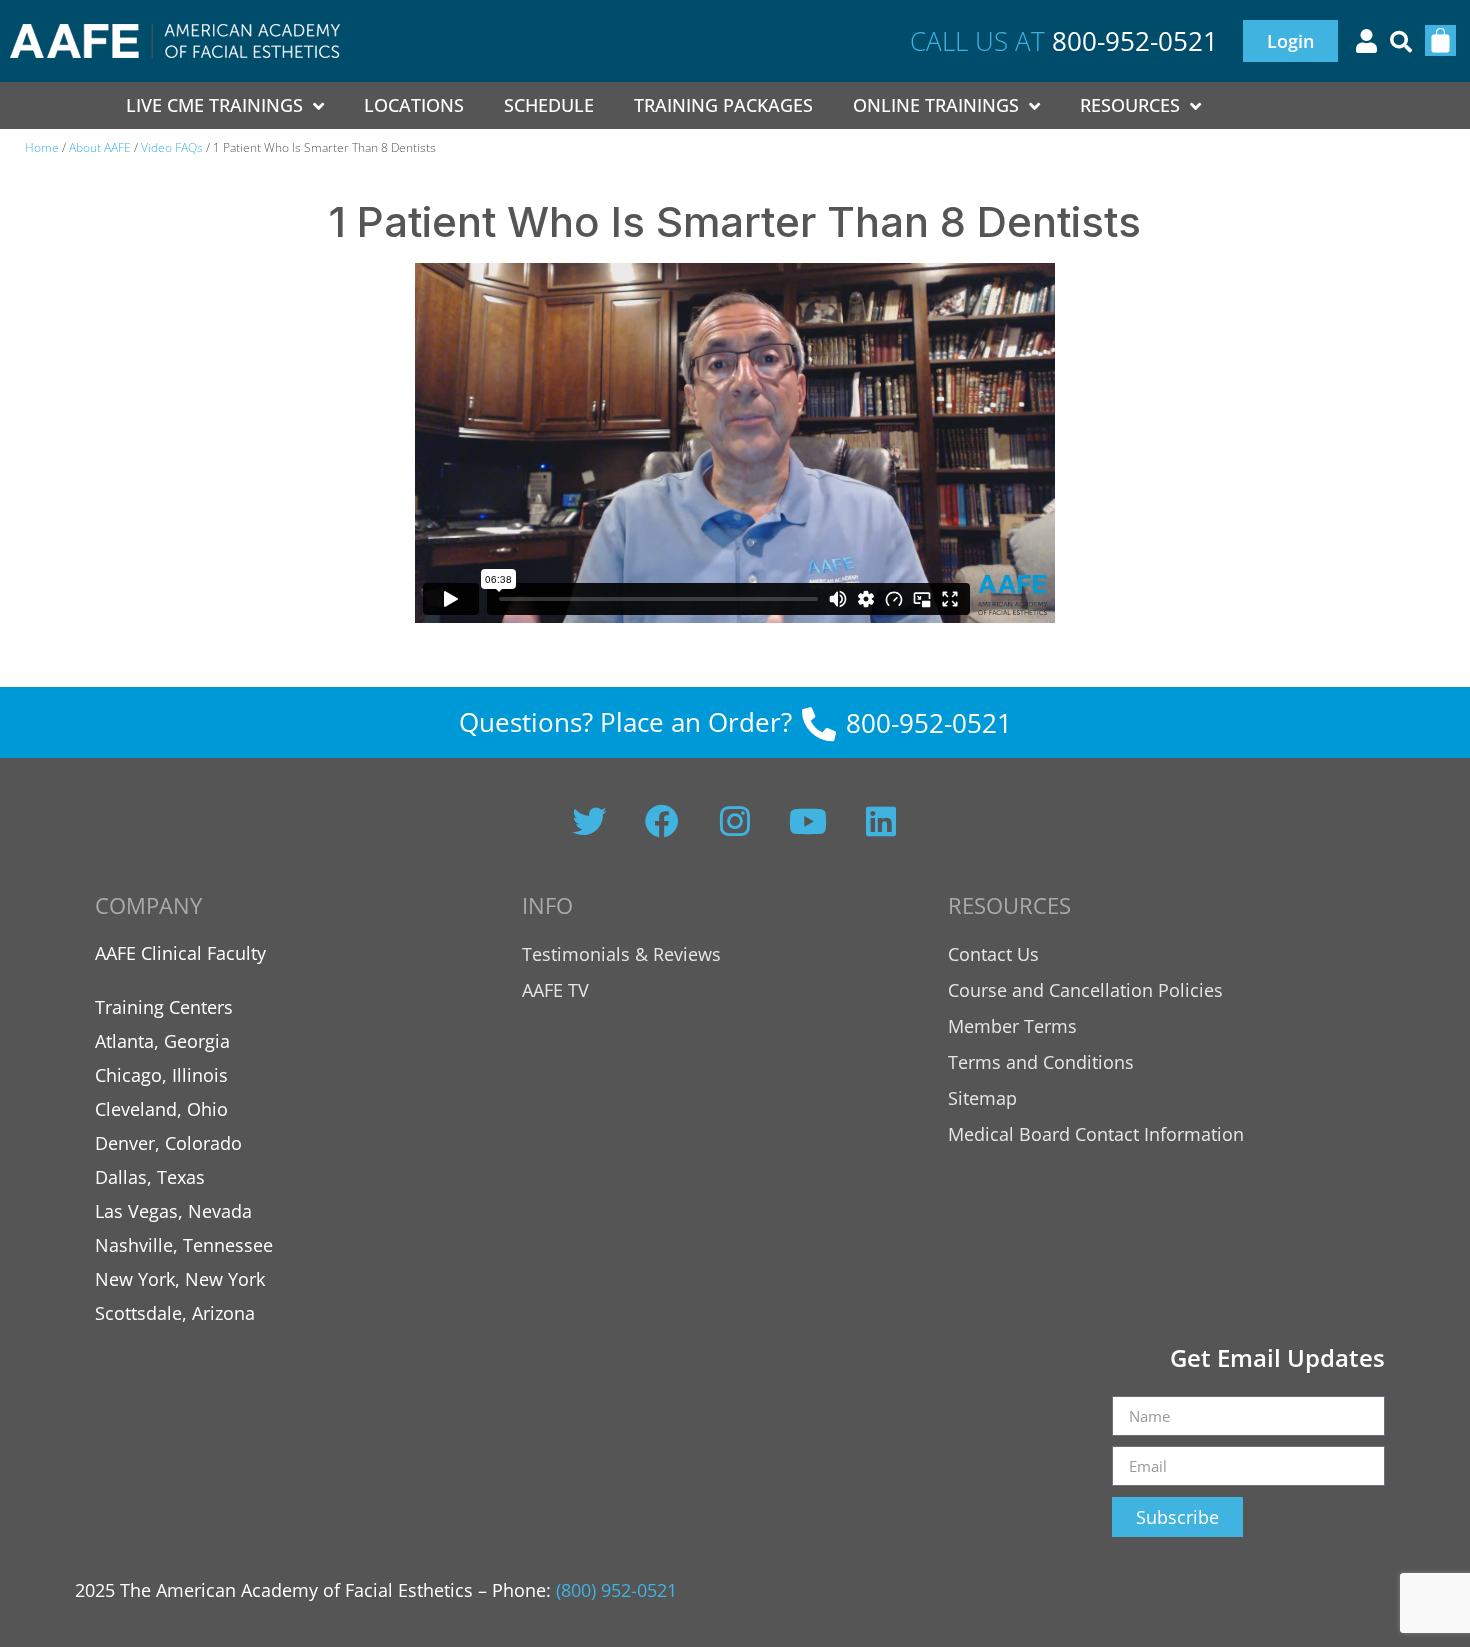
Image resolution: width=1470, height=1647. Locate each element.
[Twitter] (589, 821)
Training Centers (164, 1007)
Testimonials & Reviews (621, 954)
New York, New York (180, 1279)
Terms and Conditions (1041, 1062)
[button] (1401, 42)
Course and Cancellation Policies (1085, 990)
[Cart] (1440, 40)
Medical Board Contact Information (1096, 1134)
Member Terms (1012, 1026)
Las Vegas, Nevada (173, 1211)
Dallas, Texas (150, 1177)
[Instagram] (735, 821)
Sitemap (982, 1098)
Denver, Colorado (168, 1143)
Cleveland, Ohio (161, 1109)
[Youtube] (808, 821)
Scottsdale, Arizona (175, 1313)
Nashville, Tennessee (184, 1245)
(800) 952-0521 (616, 1590)
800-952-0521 (1135, 41)
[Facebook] (662, 821)
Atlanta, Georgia (162, 1041)
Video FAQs (172, 147)
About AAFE (100, 147)
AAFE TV (555, 990)
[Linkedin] (881, 821)
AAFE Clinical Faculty (180, 953)
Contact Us (993, 954)
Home (42, 147)
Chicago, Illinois (161, 1075)
